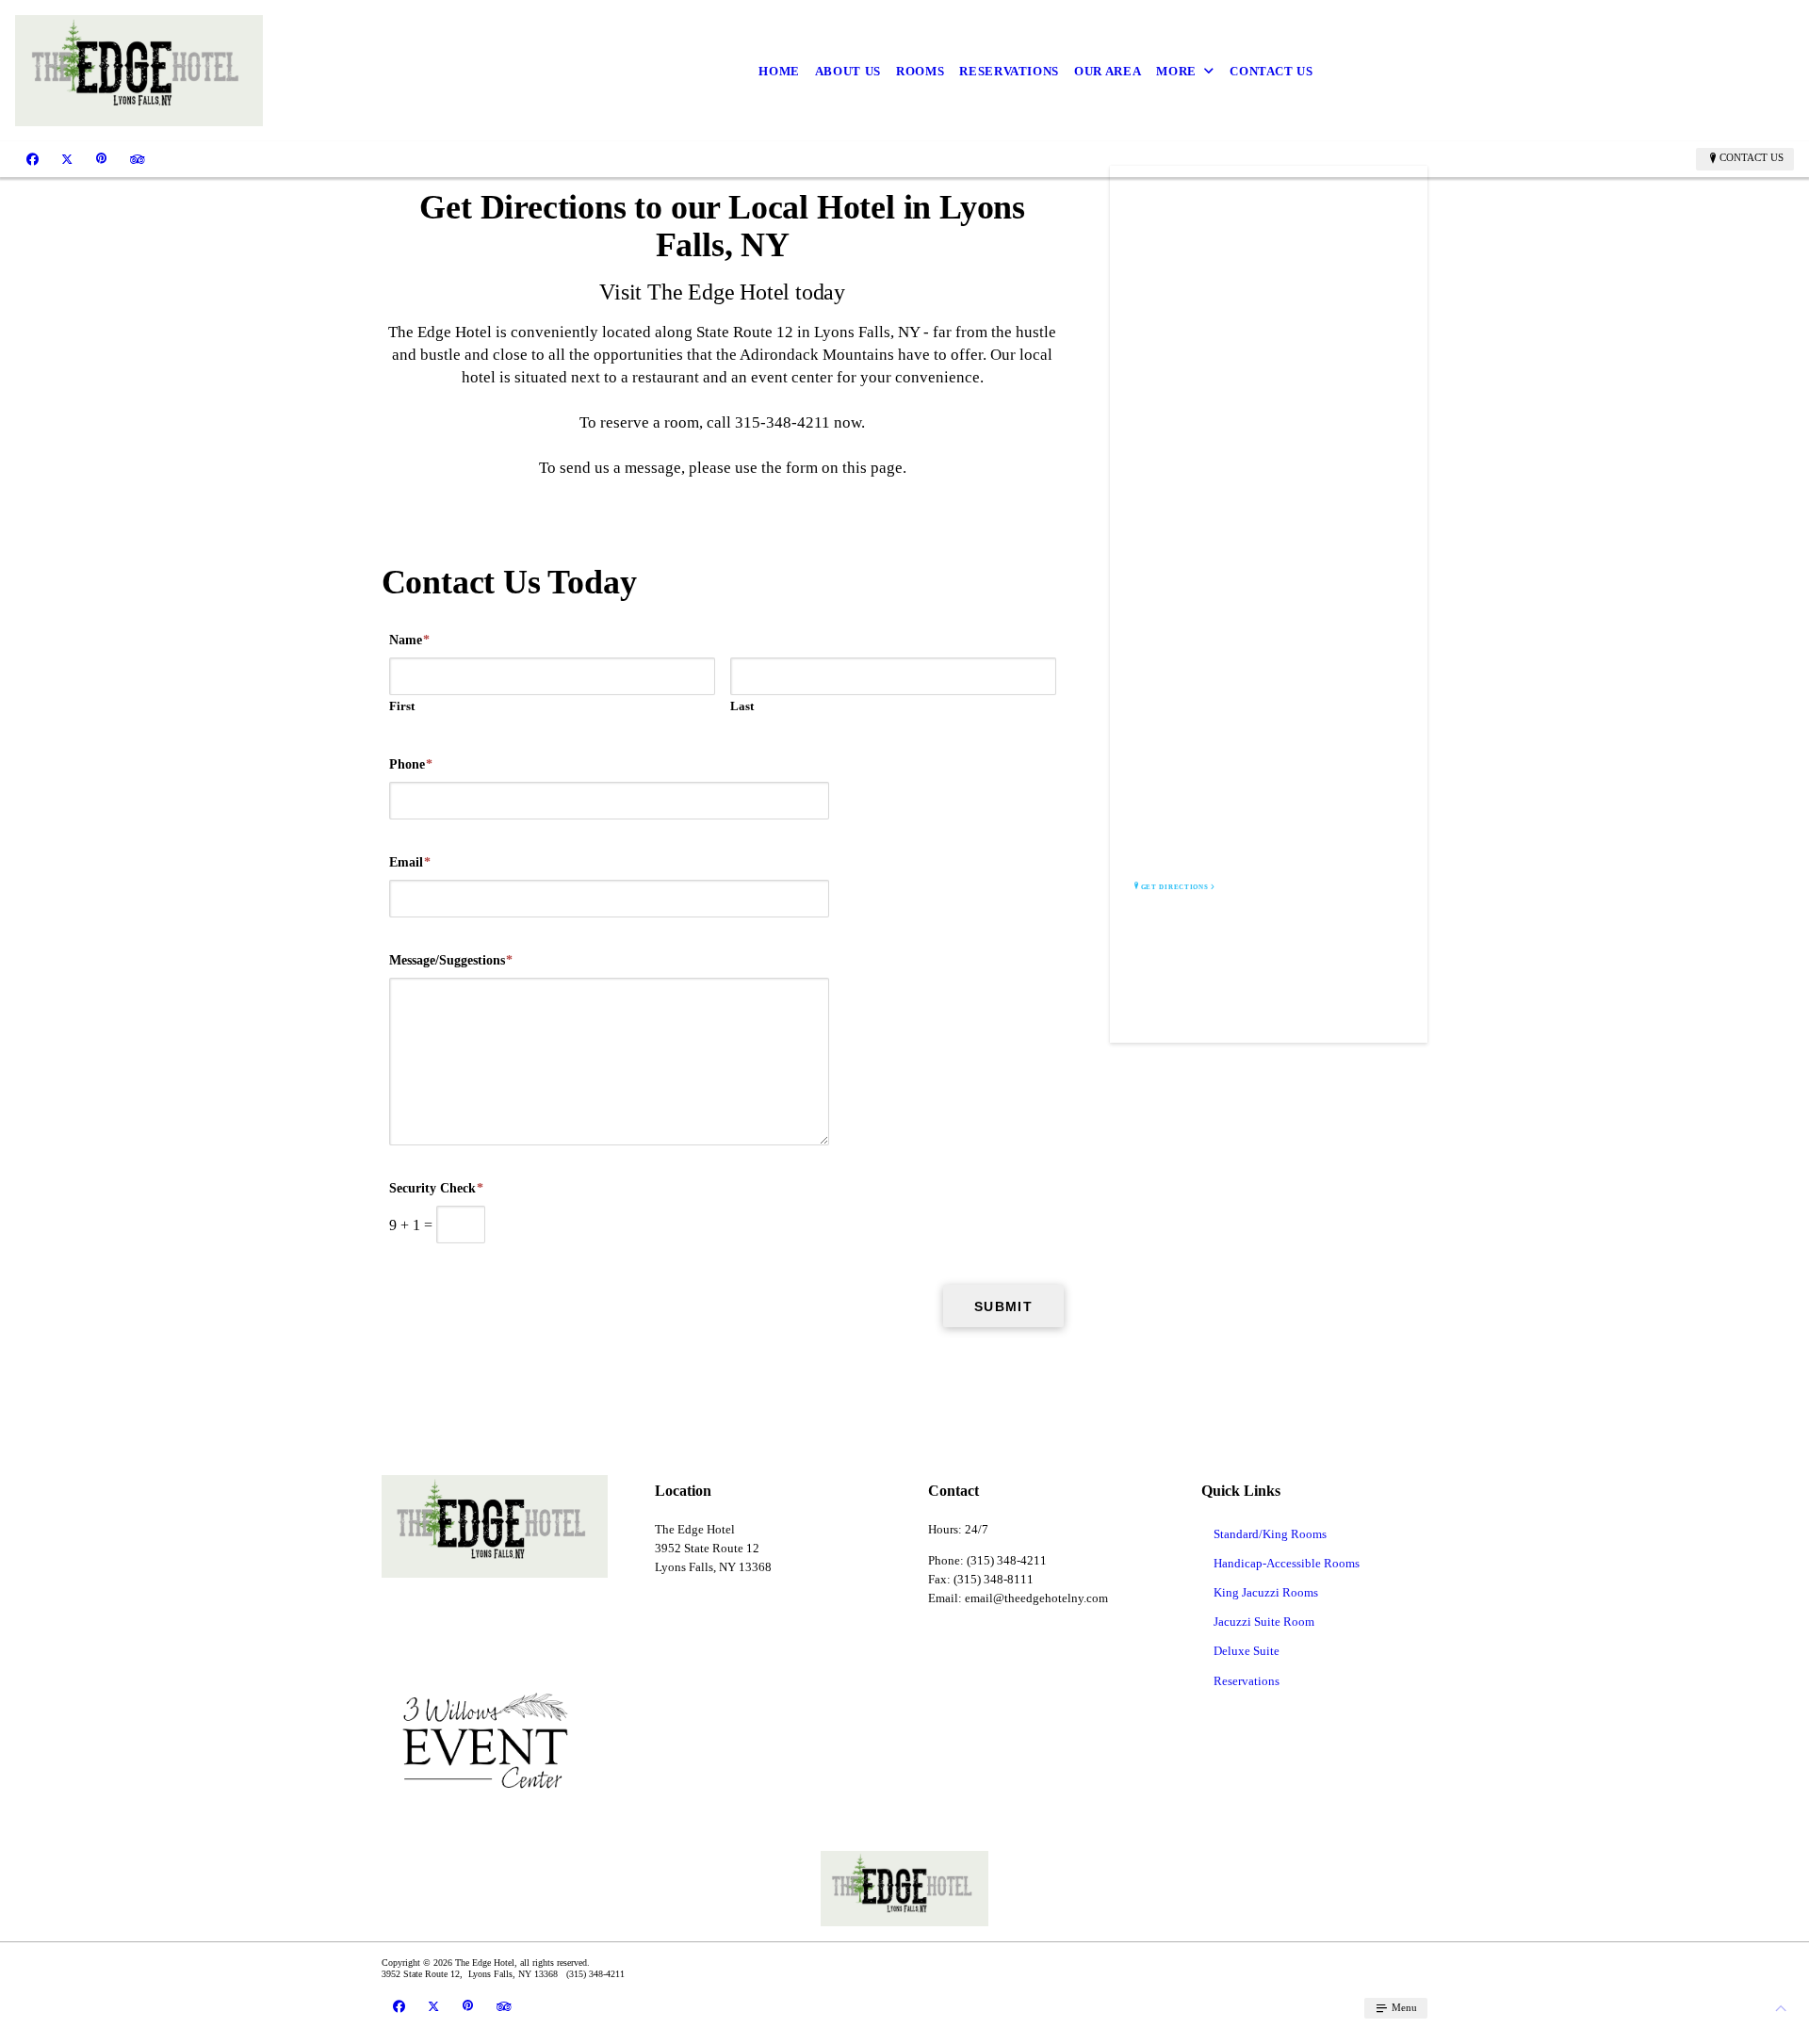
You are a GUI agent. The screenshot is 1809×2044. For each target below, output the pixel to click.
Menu (1403, 2007)
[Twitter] (67, 158)
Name (409, 640)
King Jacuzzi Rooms (1266, 1592)
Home (779, 71)
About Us (848, 71)
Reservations (1009, 71)
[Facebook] (33, 158)
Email (410, 862)
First (402, 706)
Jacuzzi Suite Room (1264, 1622)
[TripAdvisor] (138, 158)
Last (742, 706)
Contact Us (1271, 71)
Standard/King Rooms (1270, 1534)
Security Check (436, 1188)
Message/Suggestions (451, 960)
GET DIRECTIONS (1175, 887)
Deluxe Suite (1247, 1651)
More (1176, 71)
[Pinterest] (101, 158)
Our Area (1108, 71)
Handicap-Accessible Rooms (1287, 1563)
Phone (411, 764)
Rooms (920, 71)
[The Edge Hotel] (139, 71)
